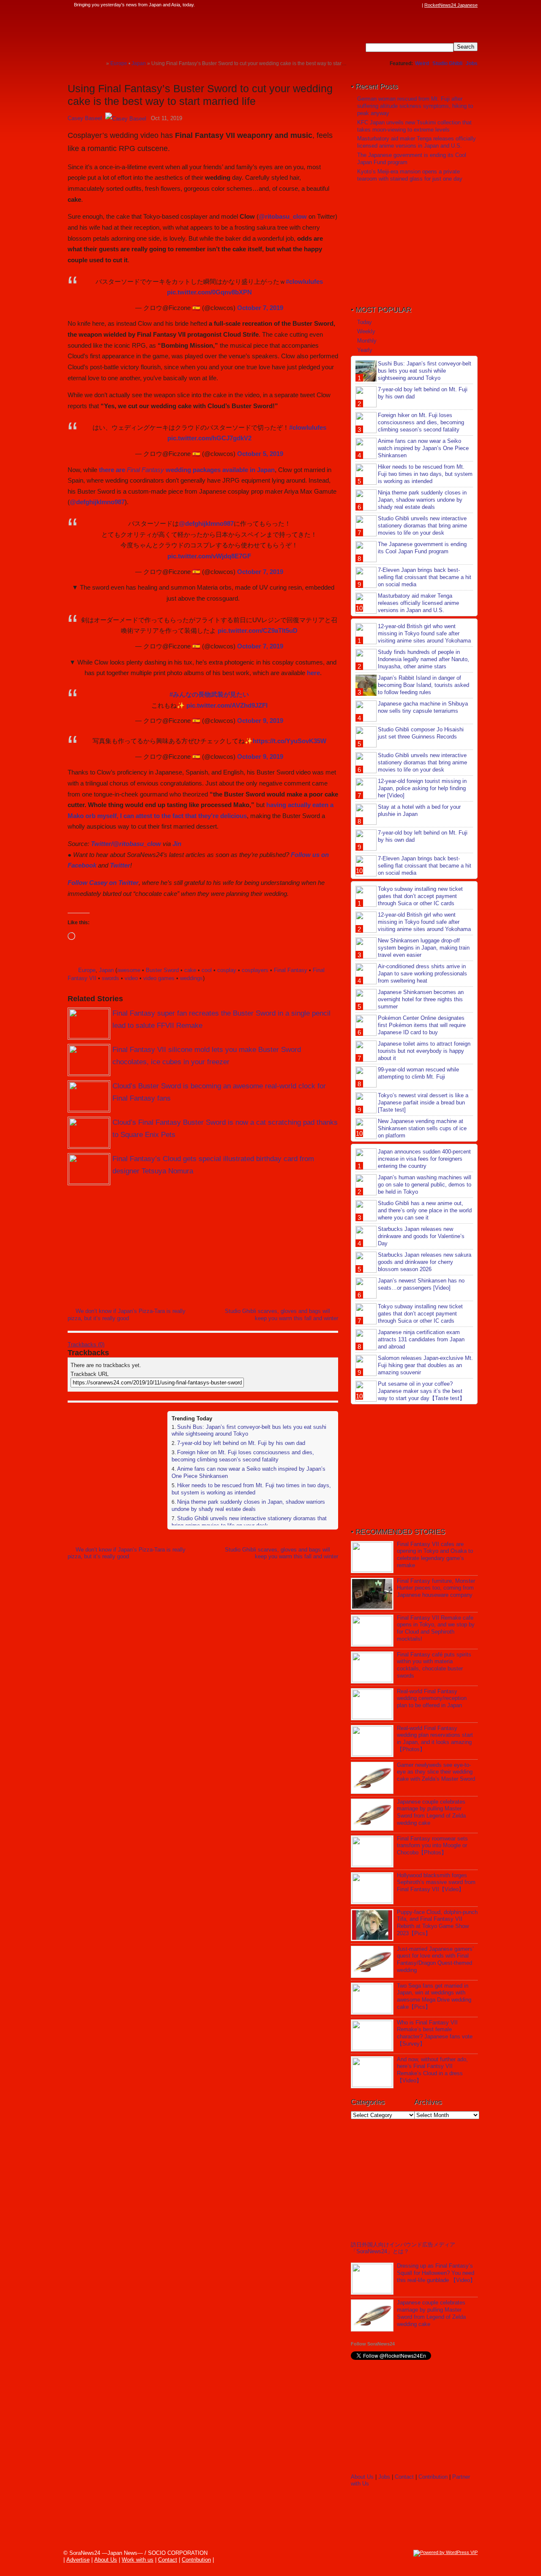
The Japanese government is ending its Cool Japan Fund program (422, 548)
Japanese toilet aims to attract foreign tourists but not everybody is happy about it (424, 1051)
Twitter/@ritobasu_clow (126, 844)
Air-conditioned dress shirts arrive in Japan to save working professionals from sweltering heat (422, 974)
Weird (422, 63)
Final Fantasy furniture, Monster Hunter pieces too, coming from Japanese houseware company (436, 1588)
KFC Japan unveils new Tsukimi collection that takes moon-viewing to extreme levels (414, 126)
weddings (191, 978)
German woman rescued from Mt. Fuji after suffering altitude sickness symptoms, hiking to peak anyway (415, 106)
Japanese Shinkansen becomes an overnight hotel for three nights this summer (421, 999)
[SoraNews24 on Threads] (393, 5)
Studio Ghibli (447, 63)
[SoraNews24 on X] (401, 5)
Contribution (433, 2477)
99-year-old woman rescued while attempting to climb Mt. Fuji (418, 1073)
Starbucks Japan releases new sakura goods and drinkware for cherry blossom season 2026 (425, 1262)
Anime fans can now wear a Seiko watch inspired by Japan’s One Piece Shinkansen (423, 448)
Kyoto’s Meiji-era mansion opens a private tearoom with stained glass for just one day (410, 175)
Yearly (365, 350)
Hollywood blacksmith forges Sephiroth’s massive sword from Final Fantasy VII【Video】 (436, 1883)
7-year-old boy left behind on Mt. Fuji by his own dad (241, 1443)
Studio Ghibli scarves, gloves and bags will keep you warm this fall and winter (281, 1315)
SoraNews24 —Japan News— (154, 32)
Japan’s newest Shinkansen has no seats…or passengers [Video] (421, 1284)
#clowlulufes (304, 281)
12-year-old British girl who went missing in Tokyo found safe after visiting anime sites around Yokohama (424, 633)
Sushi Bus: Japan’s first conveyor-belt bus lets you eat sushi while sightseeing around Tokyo (425, 371)
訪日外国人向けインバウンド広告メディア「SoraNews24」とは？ (403, 2248)
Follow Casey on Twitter (103, 883)
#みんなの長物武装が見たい (209, 694)
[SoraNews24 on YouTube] (409, 5)
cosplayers (255, 970)
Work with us (138, 2560)
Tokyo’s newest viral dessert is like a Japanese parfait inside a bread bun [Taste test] (423, 1103)
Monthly (367, 341)
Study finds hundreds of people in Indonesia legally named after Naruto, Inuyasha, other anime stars (424, 659)
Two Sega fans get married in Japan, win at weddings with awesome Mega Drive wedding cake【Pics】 (434, 1997)
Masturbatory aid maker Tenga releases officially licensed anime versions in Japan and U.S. (417, 142)
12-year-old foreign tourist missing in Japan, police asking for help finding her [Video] (422, 788)
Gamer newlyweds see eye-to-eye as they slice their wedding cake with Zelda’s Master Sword (436, 1772)
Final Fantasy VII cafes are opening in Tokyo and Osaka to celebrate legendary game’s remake (435, 1555)
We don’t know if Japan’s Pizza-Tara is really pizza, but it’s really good (127, 1315)
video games (159, 978)
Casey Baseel (85, 118)
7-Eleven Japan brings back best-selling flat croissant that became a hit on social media (425, 577)
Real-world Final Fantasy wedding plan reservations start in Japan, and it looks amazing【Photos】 (435, 1739)
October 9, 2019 (260, 721)
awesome (129, 970)
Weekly (366, 331)
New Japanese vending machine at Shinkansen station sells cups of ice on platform (422, 1128)
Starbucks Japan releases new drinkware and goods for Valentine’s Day (421, 1236)
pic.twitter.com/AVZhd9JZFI (227, 705)
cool (207, 970)
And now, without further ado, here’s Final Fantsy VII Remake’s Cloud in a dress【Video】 (432, 2070)
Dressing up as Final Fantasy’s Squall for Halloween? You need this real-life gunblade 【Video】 (436, 2273)
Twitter (120, 865)
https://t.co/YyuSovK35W (290, 741)
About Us (362, 2477)
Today (365, 322)
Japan (106, 970)
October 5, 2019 (260, 454)
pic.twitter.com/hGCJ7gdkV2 (209, 438)
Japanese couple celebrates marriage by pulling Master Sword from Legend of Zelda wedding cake (431, 1813)
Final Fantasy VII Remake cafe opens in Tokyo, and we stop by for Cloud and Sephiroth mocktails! (436, 1629)
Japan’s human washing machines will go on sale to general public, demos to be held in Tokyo (425, 1185)
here (313, 673)
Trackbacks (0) (86, 1344)
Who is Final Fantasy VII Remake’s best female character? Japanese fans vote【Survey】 (435, 2033)
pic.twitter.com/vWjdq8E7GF (209, 556)
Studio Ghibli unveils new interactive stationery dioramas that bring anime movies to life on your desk (249, 1522)
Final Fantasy (291, 970)
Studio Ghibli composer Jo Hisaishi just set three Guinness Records (421, 733)
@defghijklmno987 (97, 502)
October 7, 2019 (260, 308)
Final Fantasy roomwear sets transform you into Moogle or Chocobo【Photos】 (432, 1846)
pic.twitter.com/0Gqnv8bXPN (209, 292)
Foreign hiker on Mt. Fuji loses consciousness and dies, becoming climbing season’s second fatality (243, 1456)
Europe (87, 970)
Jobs (472, 63)
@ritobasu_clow (283, 216)
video (131, 978)
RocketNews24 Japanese (451, 5)
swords (111, 978)
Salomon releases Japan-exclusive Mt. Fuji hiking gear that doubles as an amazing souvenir (425, 1365)
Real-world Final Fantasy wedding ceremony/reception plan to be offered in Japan (432, 1699)
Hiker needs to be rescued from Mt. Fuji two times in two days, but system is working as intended (251, 1489)
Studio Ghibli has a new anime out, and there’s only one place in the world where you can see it (425, 1210)
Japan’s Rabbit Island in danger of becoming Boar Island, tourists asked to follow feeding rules (424, 685)
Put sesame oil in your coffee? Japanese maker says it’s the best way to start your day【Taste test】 (421, 1391)
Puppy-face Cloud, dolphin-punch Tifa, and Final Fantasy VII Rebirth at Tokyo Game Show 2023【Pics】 (437, 1923)
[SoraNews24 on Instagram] (385, 5)
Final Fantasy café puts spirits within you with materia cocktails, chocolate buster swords (434, 1665)
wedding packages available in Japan (219, 470)
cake (190, 970)
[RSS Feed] (417, 5)
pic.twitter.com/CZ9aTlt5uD (258, 630)
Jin (177, 844)
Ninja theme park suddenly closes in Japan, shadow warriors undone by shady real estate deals (248, 1505)
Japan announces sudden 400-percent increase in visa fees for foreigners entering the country (424, 1159)
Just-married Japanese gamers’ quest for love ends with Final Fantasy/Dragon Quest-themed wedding (435, 1960)
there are (131, 470)
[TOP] (100, 63)
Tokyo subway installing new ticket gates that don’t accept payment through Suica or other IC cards (420, 896)
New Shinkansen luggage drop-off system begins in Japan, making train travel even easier (424, 948)
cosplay (227, 970)
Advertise (78, 2560)
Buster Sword (162, 970)
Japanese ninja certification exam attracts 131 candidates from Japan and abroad (421, 1339)
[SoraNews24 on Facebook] (377, 5)
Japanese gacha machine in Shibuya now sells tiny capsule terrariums (423, 707)
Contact (404, 2477)
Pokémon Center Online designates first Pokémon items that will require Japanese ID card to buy (422, 1025)
